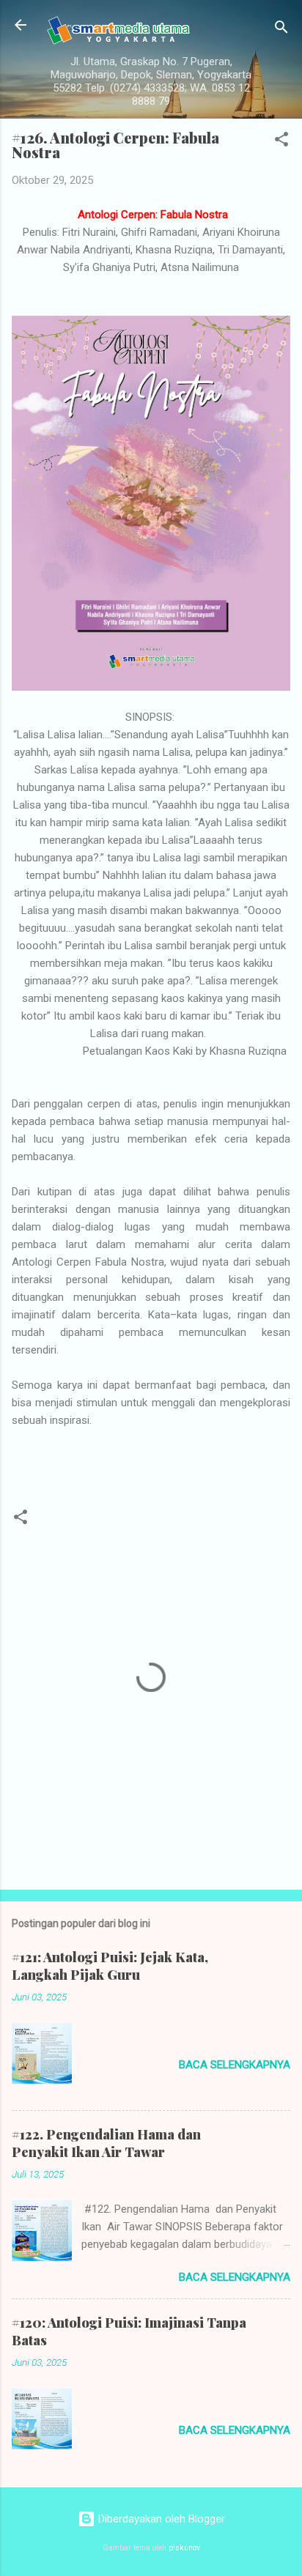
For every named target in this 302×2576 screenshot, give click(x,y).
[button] (281, 142)
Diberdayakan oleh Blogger (160, 2519)
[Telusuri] (281, 30)
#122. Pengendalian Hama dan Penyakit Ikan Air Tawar (106, 2143)
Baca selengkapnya (235, 2065)
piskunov (184, 2548)
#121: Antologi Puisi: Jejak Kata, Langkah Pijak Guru (110, 1966)
